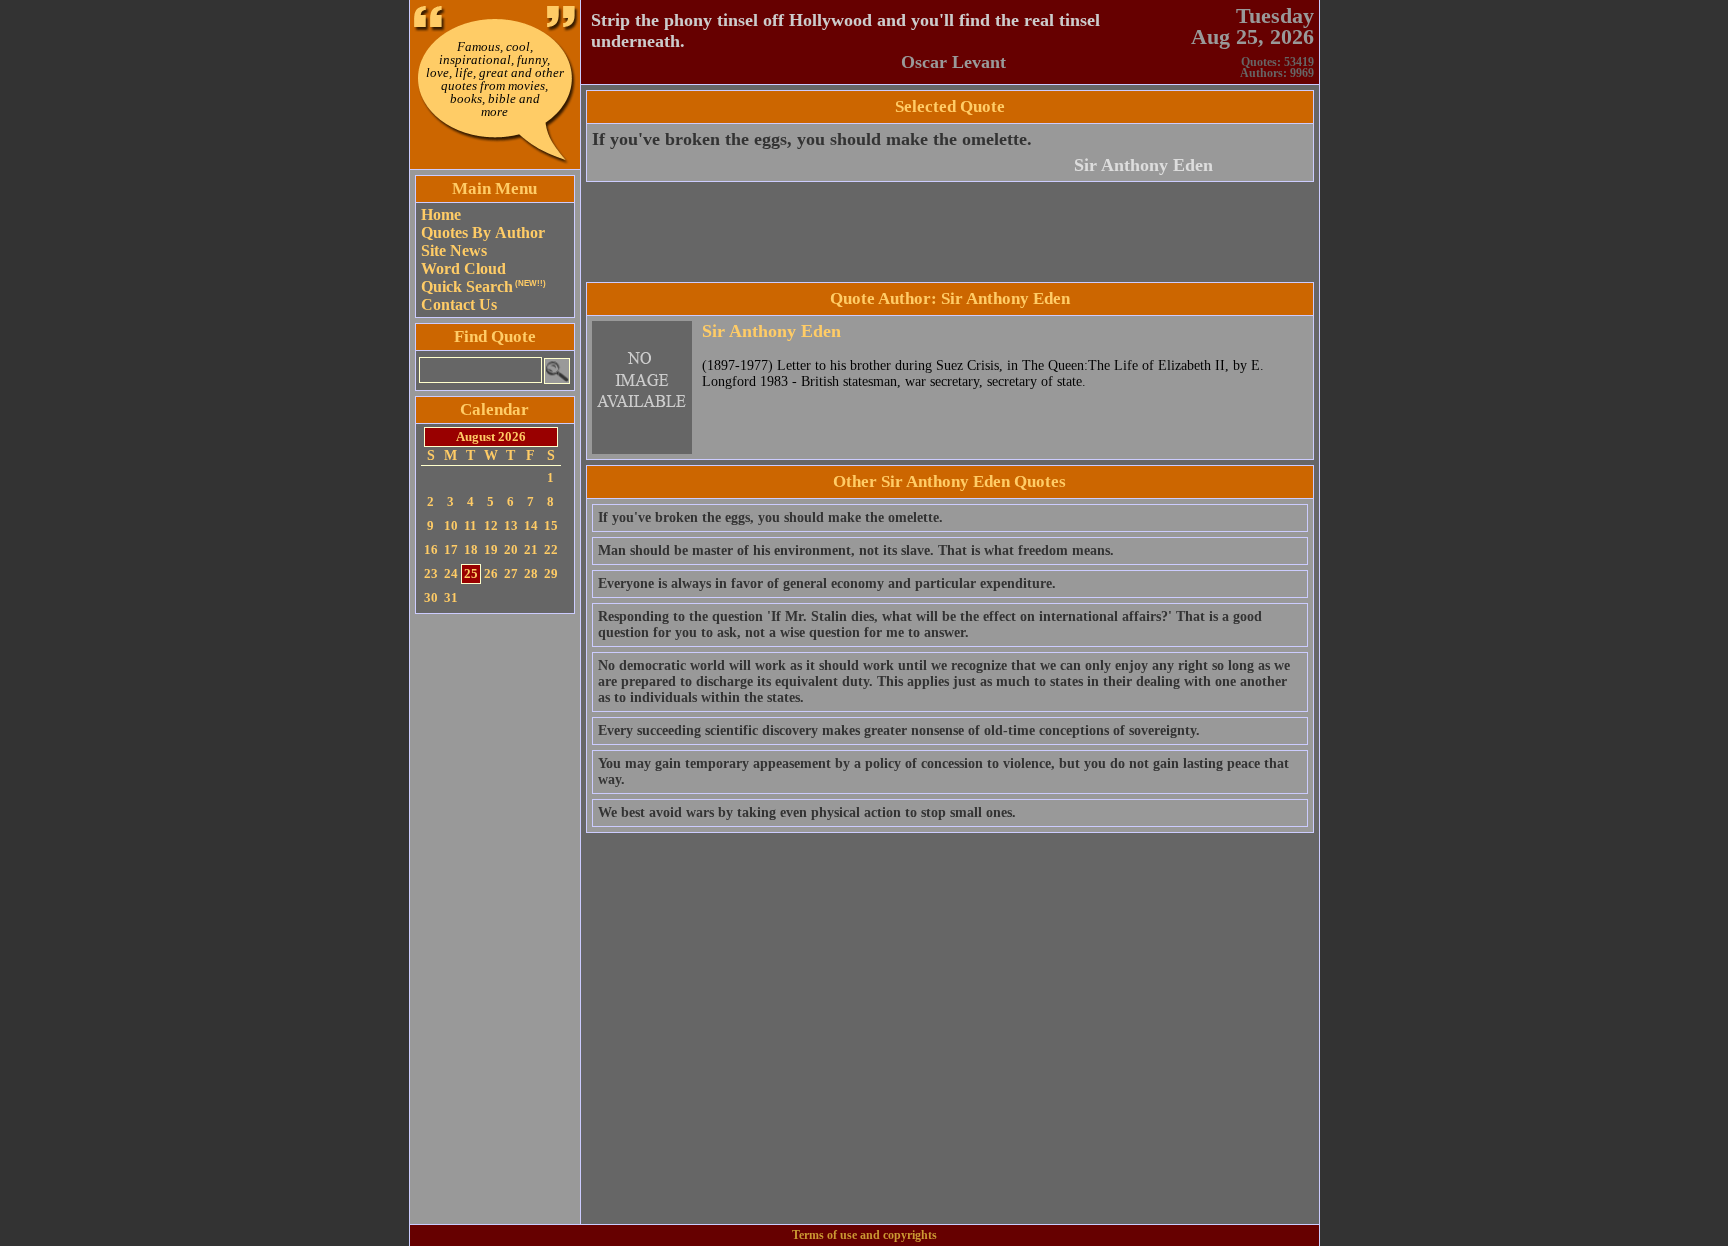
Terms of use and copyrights (864, 1235)
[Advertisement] (495, 919)
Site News (454, 250)
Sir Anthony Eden (1143, 165)
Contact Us (459, 304)
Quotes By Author (483, 232)
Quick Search (483, 286)
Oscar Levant (953, 62)
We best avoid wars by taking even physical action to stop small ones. (807, 812)
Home (441, 214)
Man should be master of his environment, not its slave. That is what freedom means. (856, 550)
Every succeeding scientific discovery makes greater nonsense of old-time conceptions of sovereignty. (899, 730)
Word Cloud (463, 268)
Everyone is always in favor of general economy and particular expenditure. (827, 583)
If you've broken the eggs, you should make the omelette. (812, 139)
